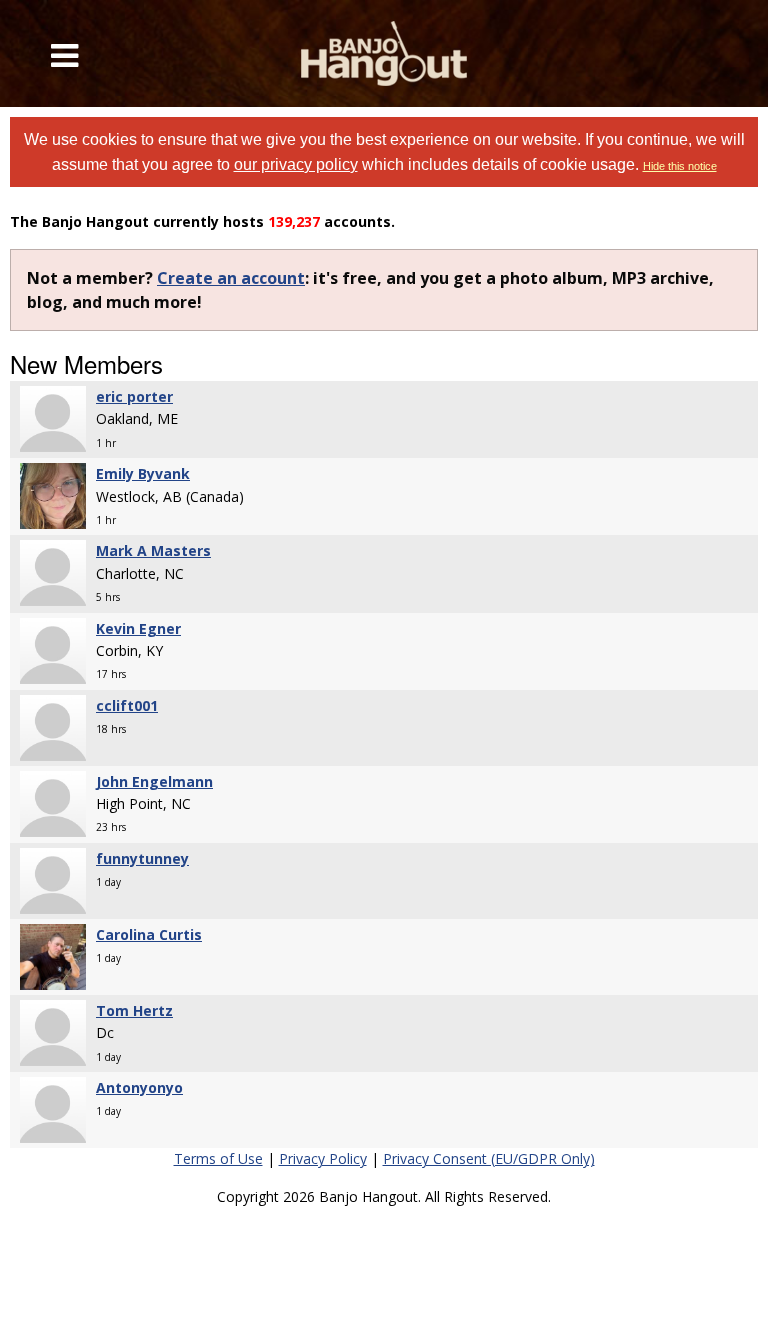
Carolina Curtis (149, 934)
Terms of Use (218, 1158)
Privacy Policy (323, 1158)
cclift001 (127, 705)
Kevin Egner (138, 628)
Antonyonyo (139, 1087)
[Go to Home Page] (384, 53)
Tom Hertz (134, 1010)
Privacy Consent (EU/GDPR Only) (489, 1158)
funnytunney (142, 858)
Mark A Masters (153, 550)
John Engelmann (154, 781)
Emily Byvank (143, 473)
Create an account (231, 278)
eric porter (134, 396)
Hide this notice (680, 166)
